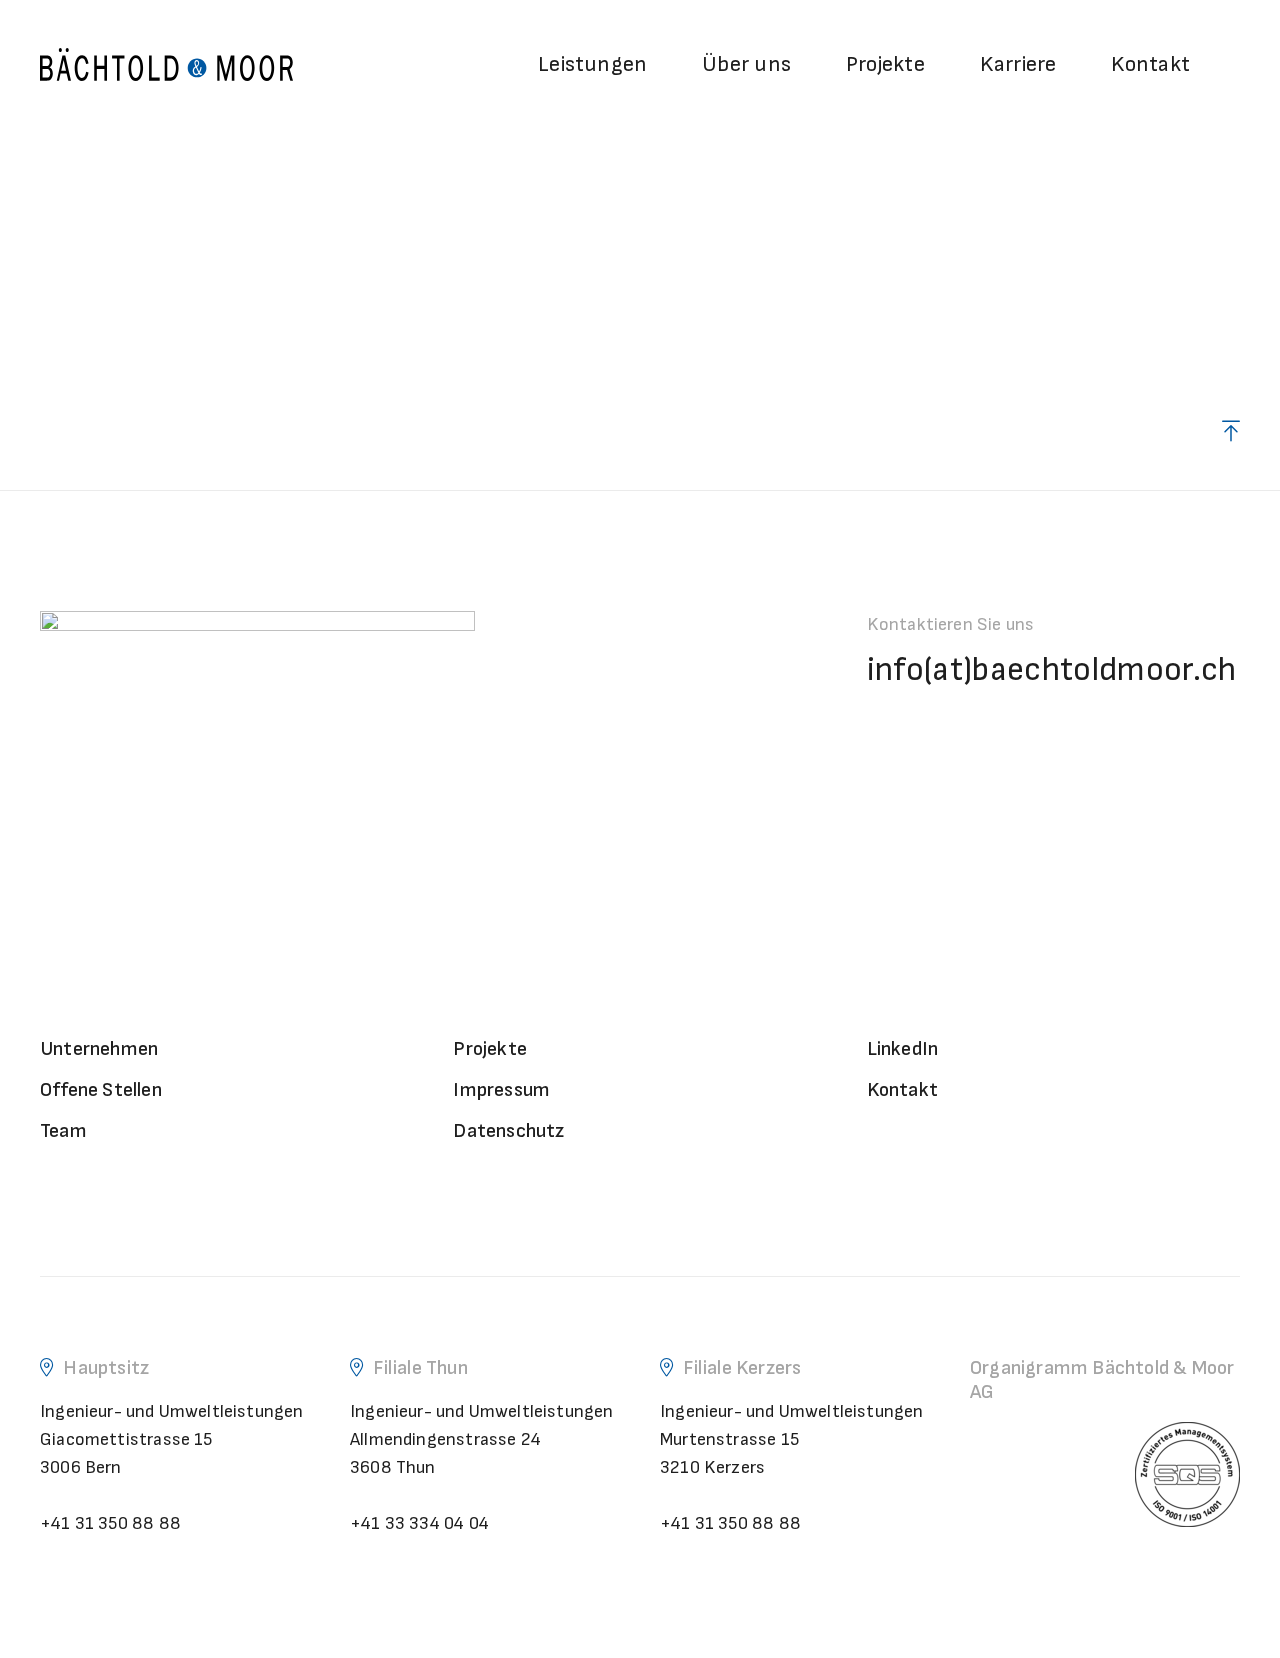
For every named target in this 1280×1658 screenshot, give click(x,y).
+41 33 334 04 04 (419, 1523)
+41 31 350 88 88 (110, 1523)
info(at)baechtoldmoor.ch (1052, 670)
